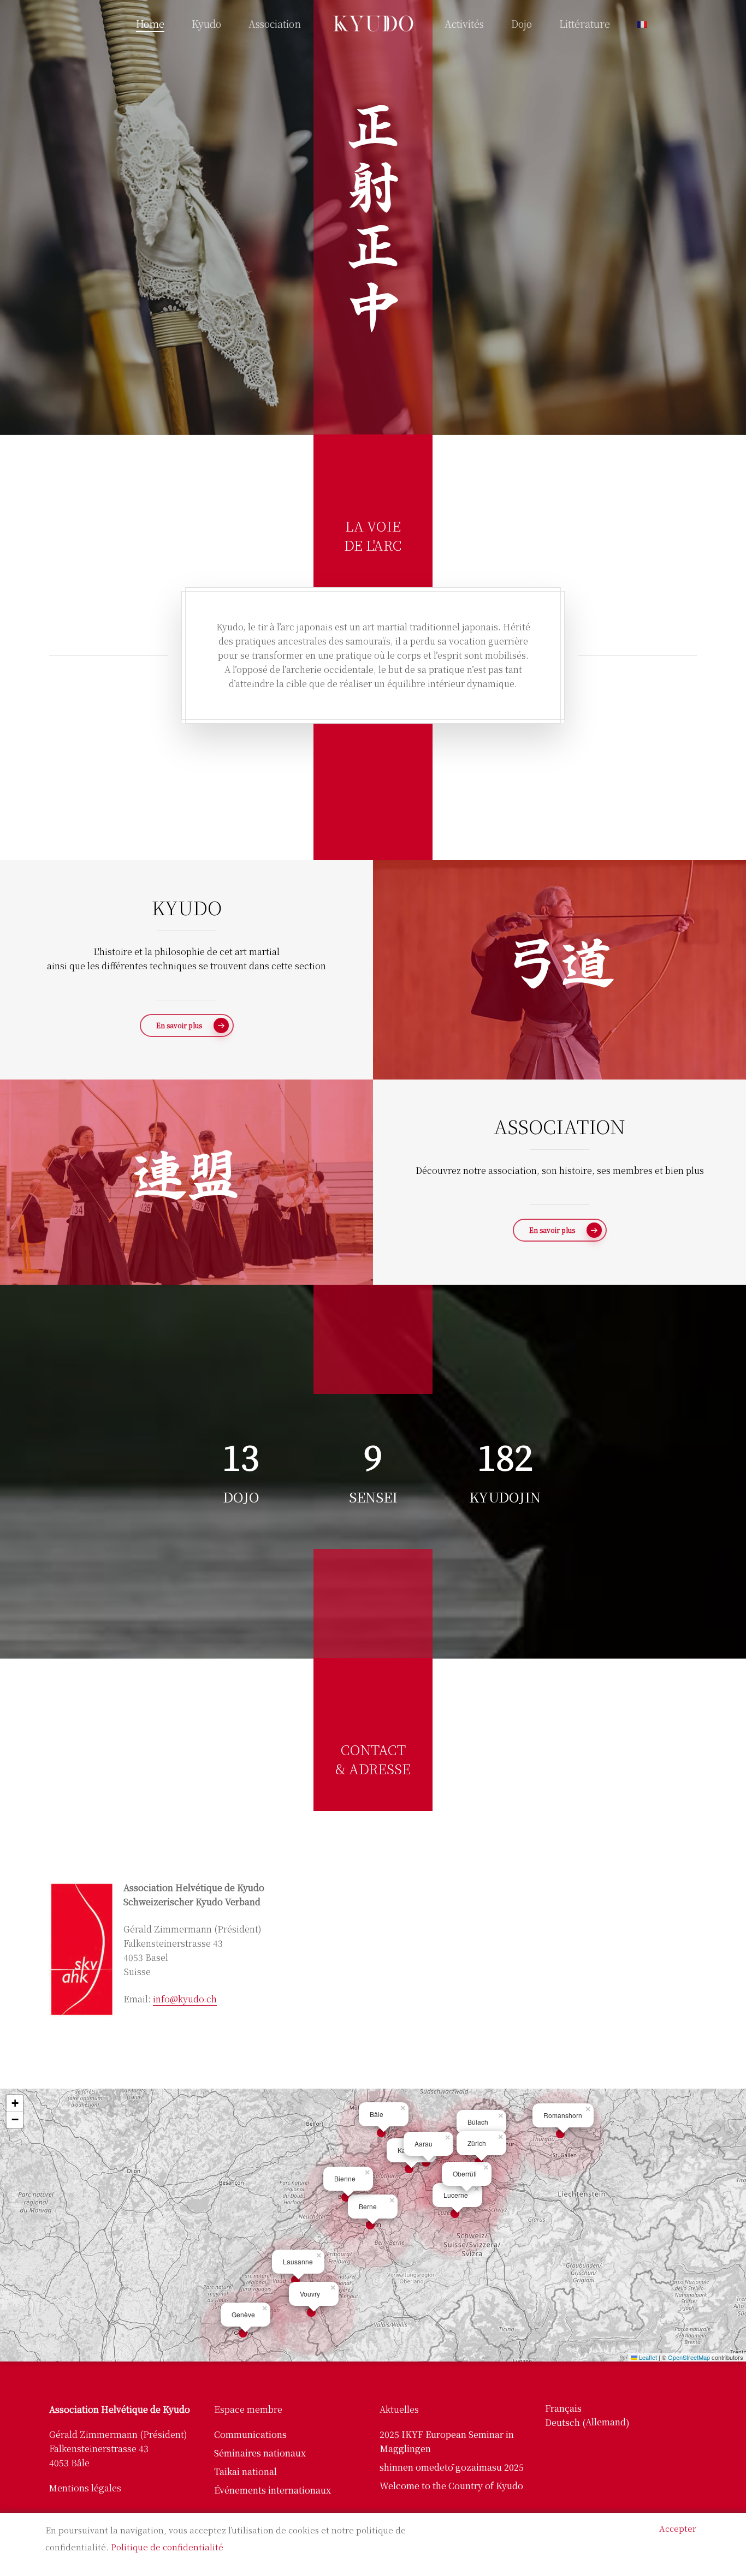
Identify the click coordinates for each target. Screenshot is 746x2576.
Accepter (678, 2528)
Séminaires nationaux (260, 2453)
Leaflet (647, 2357)
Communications (250, 2434)
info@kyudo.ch (185, 1999)
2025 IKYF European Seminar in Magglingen (447, 2441)
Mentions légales (85, 2488)
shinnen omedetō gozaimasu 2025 (452, 2467)
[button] (187, 1025)
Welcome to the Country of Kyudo (451, 2486)
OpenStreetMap (689, 2357)
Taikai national (245, 2471)
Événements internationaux (273, 2490)
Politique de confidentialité (167, 2547)
